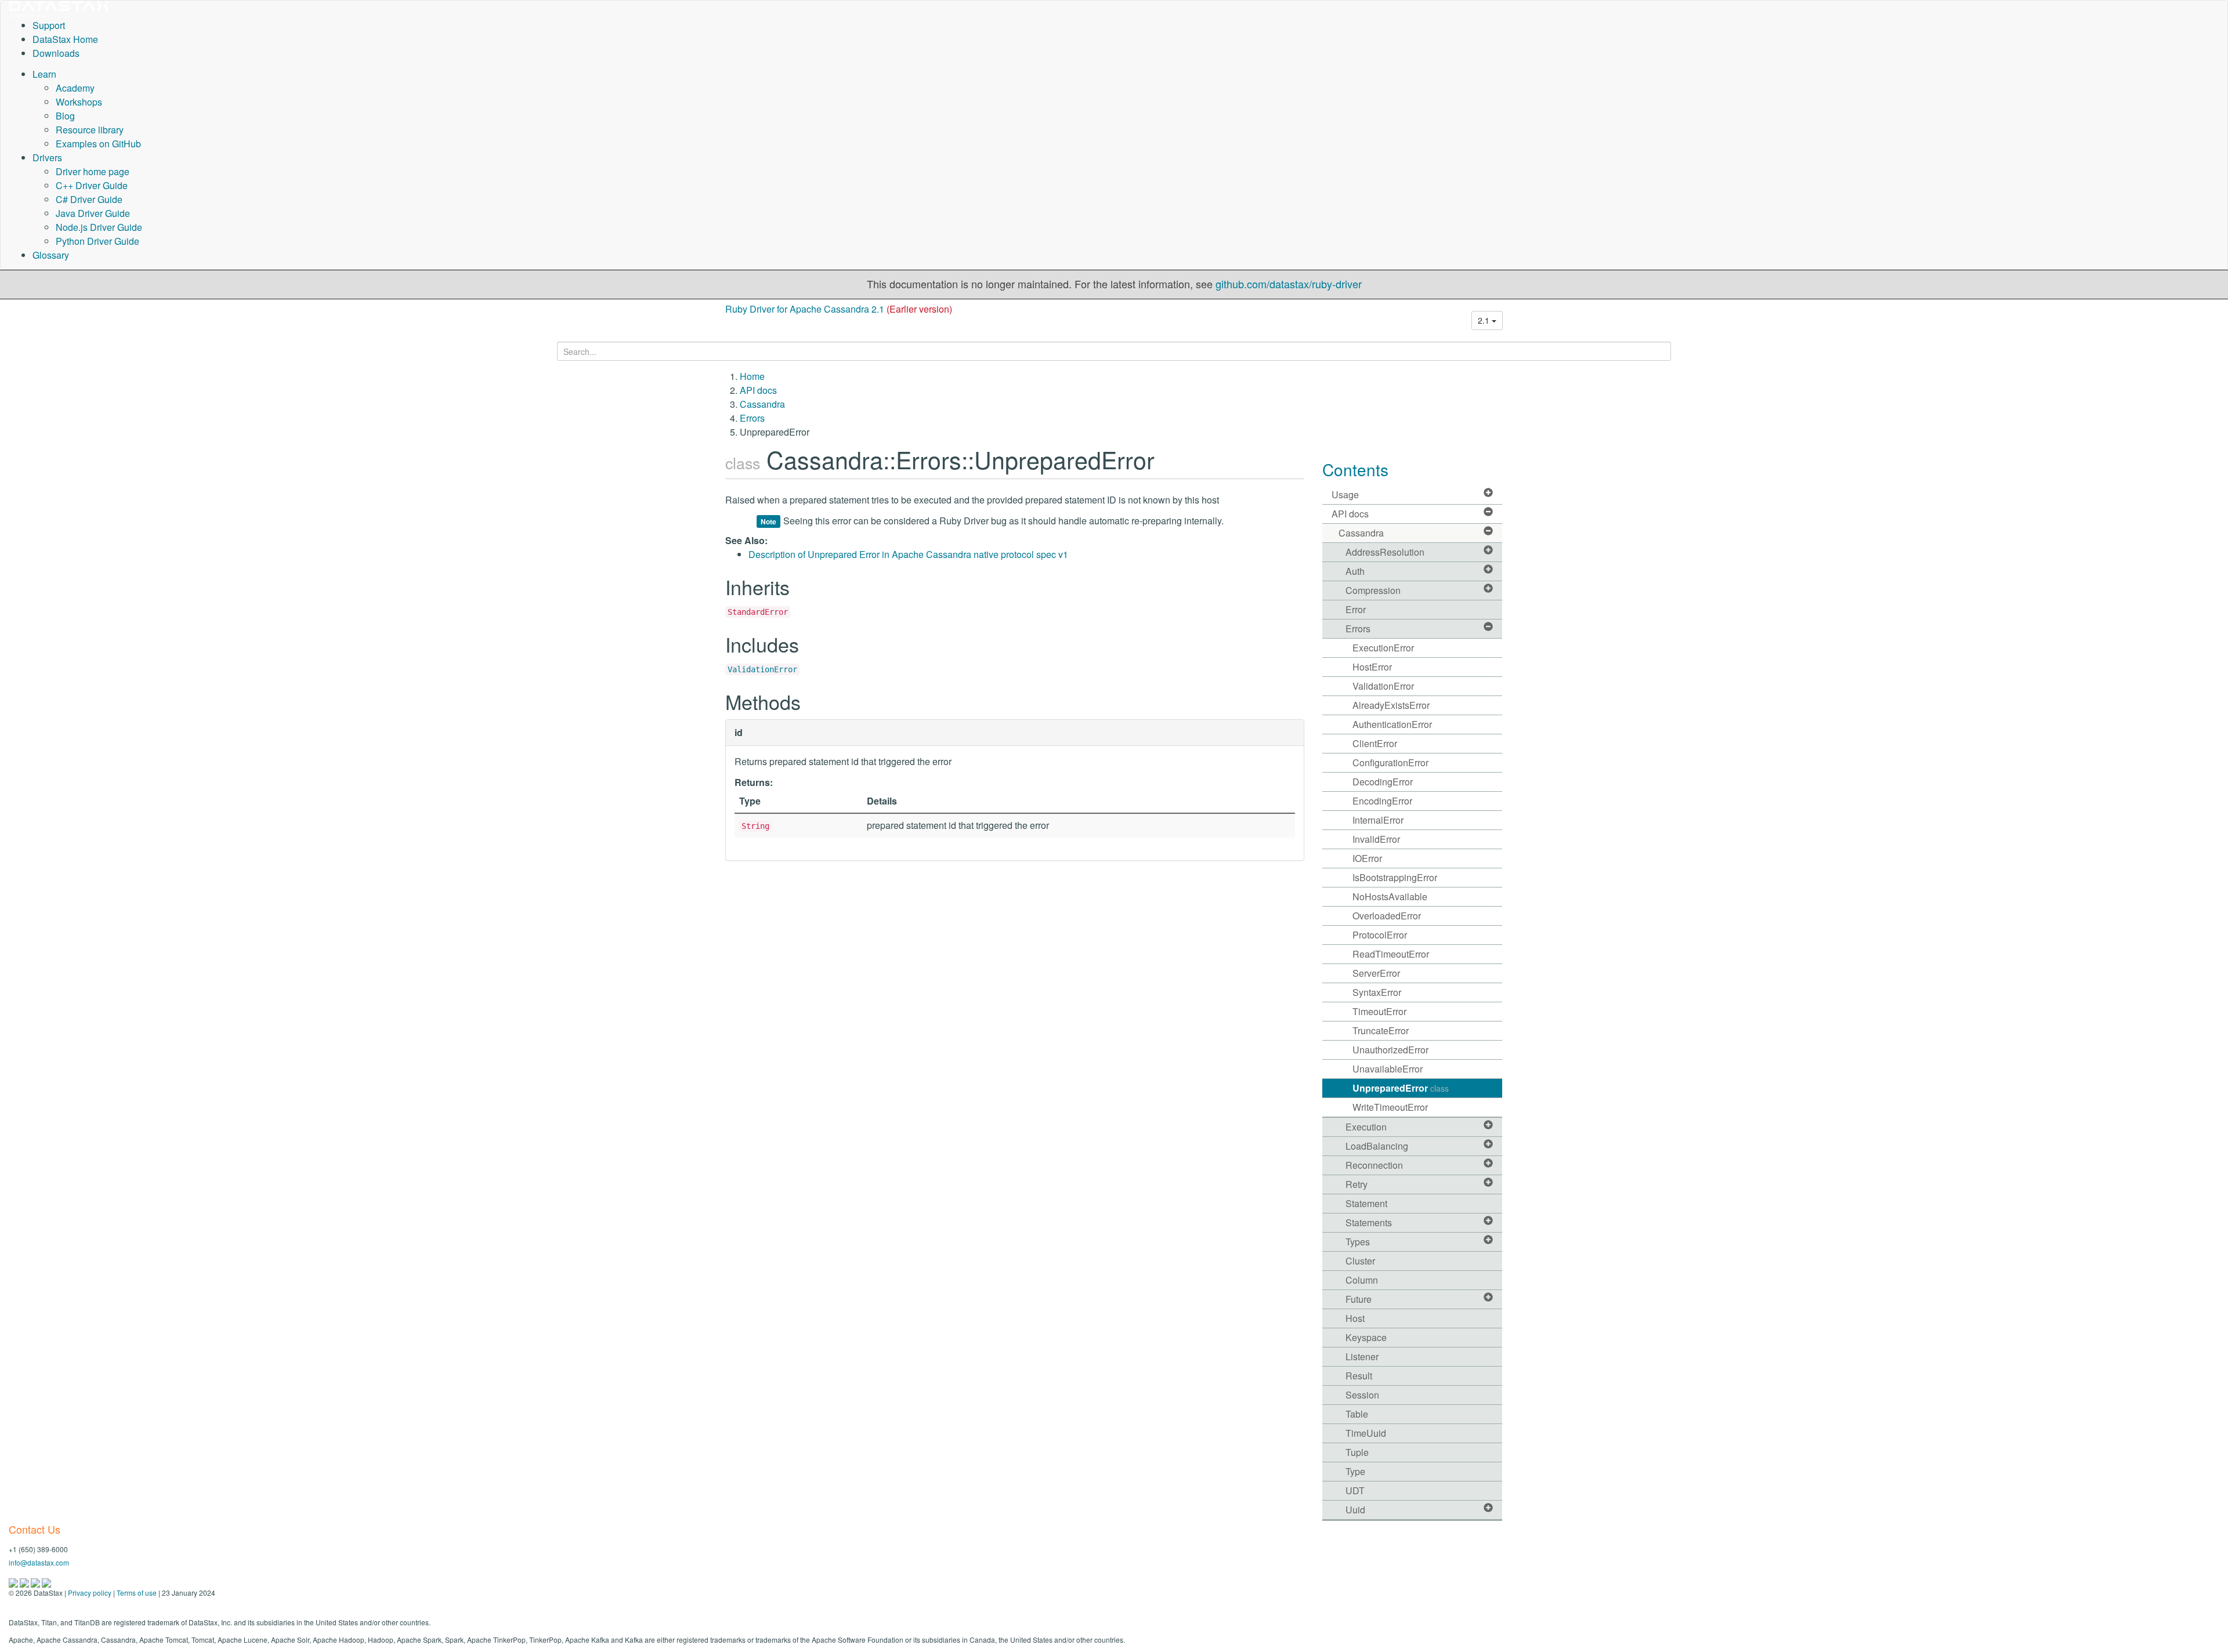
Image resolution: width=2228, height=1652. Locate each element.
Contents (1355, 469)
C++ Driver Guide (92, 185)
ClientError (1375, 743)
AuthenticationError (1392, 724)
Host (1355, 1318)
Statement (1366, 1203)
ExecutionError (1383, 648)
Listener (1362, 1356)
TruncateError (1381, 1030)
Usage (1345, 494)
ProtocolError (1380, 935)
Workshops (79, 102)
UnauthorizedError (1390, 1050)
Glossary (51, 255)
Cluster (1360, 1261)
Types (1358, 1242)
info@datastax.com (39, 1562)
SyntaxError (1377, 992)
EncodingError (1382, 801)
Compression (1373, 590)
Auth (1355, 571)
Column (1362, 1280)
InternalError (1378, 820)
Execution (1366, 1127)
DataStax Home (65, 39)
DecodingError (1383, 782)
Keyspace (1366, 1337)
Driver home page (93, 171)
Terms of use (137, 1593)
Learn (44, 74)
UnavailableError (1388, 1069)
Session (1362, 1395)
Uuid (1355, 1510)
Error (1356, 609)
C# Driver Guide (89, 199)
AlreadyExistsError (1391, 705)
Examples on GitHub (98, 144)
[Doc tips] (25, 1582)
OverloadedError (1387, 916)
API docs (758, 390)
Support (49, 25)
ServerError (1376, 973)
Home (752, 376)
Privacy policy (90, 1593)
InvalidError (1376, 839)
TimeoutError (1379, 1011)
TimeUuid (1366, 1433)
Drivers (47, 157)
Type (1355, 1471)
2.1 (1485, 320)
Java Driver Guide (93, 213)
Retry (1357, 1184)
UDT (1355, 1490)
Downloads (56, 53)
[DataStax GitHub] (46, 1582)
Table (1357, 1414)
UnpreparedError (1401, 1088)
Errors (752, 418)
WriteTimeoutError (1390, 1107)
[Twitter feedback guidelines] (36, 1582)
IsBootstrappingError (1395, 877)
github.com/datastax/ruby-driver (1289, 284)
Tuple (1357, 1452)
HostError (1372, 667)
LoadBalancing (1377, 1146)
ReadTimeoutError (1391, 954)
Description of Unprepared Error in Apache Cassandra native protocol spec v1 (908, 554)
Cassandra (762, 404)
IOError (1367, 858)
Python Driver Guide (97, 241)
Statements (1369, 1222)
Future (1359, 1299)
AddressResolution (1385, 552)
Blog (65, 116)
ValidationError (762, 669)
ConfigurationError (1390, 762)
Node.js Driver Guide (99, 227)
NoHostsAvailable (1390, 896)
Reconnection (1374, 1165)
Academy (75, 88)
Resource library (90, 130)
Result (1359, 1376)
